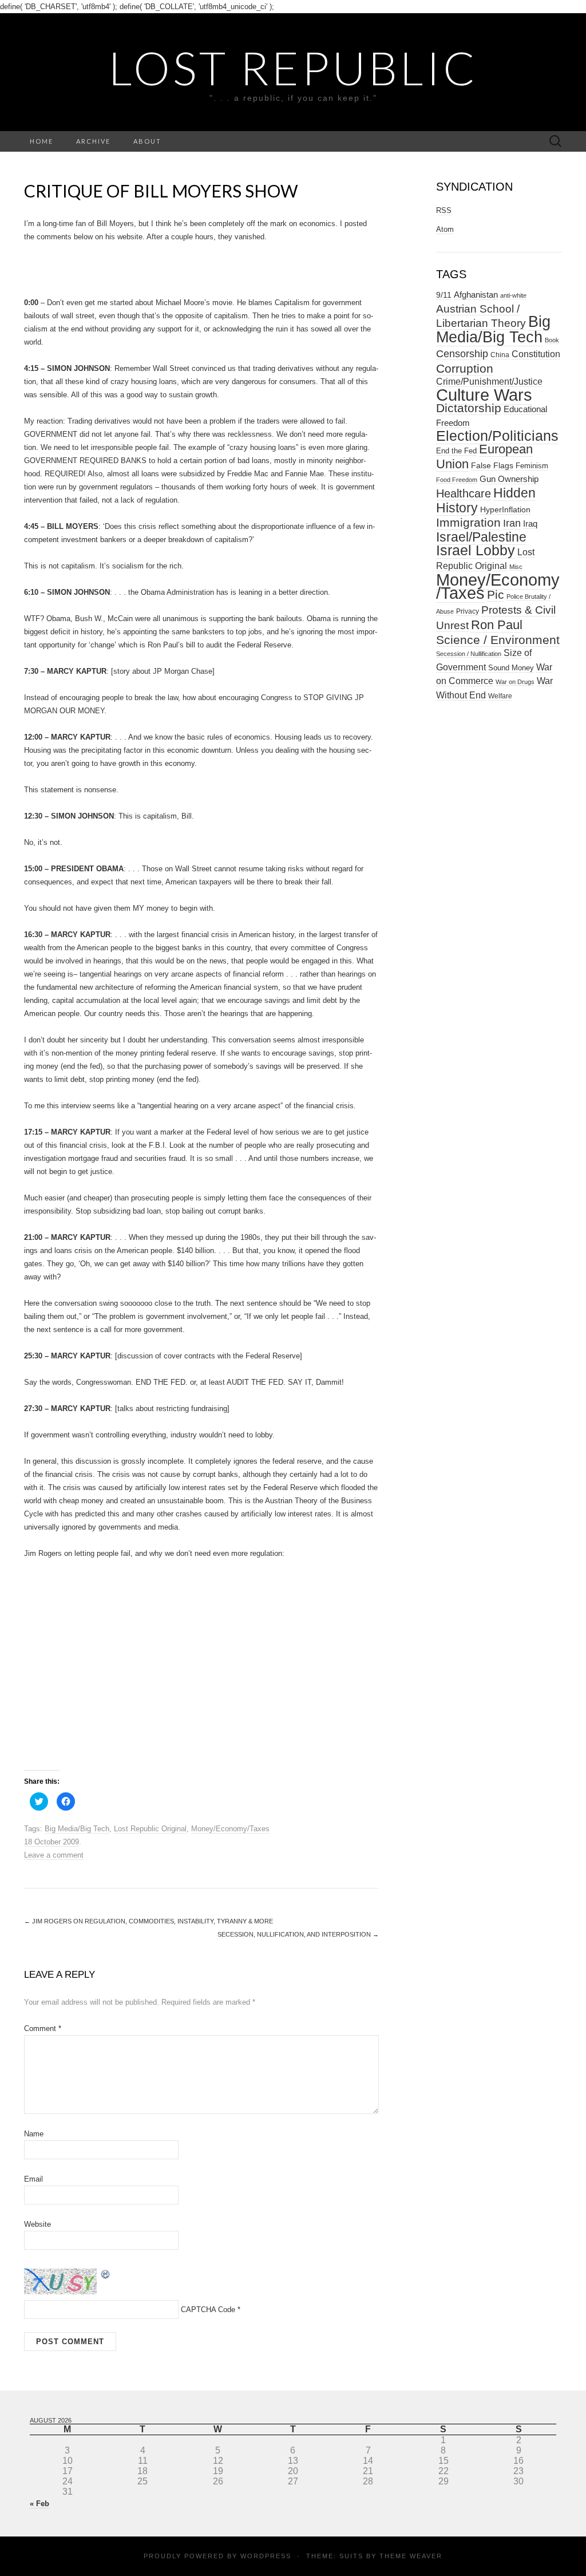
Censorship (462, 353)
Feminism (532, 466)
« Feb (39, 2504)
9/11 (444, 295)
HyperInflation (505, 509)
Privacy (468, 611)
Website (37, 2224)
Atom (445, 229)
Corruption (465, 368)
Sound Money (511, 668)
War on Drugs (515, 682)
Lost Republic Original (150, 1829)
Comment (43, 2028)
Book (552, 340)
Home (41, 141)
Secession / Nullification (469, 654)
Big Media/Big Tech (77, 1829)
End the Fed (456, 451)
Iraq (530, 524)
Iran (512, 523)
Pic (496, 594)
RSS (444, 210)
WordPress (266, 2556)
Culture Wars (484, 395)
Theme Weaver (411, 2556)
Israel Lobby (476, 550)
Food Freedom (457, 480)
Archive (93, 141)
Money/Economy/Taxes (230, 1829)
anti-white (513, 295)
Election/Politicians (497, 436)
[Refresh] (106, 2273)
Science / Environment (498, 640)
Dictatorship (469, 408)
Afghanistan (476, 295)
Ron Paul (497, 625)
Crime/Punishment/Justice (489, 382)
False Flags (492, 465)
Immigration (468, 523)
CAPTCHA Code (208, 2310)
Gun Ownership (509, 479)
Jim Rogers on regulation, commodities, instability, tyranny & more (149, 1921)
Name (34, 2134)
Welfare (500, 696)
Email (33, 2179)
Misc (516, 567)
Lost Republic (293, 68)
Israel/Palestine (481, 537)
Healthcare (464, 493)
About (147, 141)
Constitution (536, 354)
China (500, 355)
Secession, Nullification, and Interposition (298, 1934)
